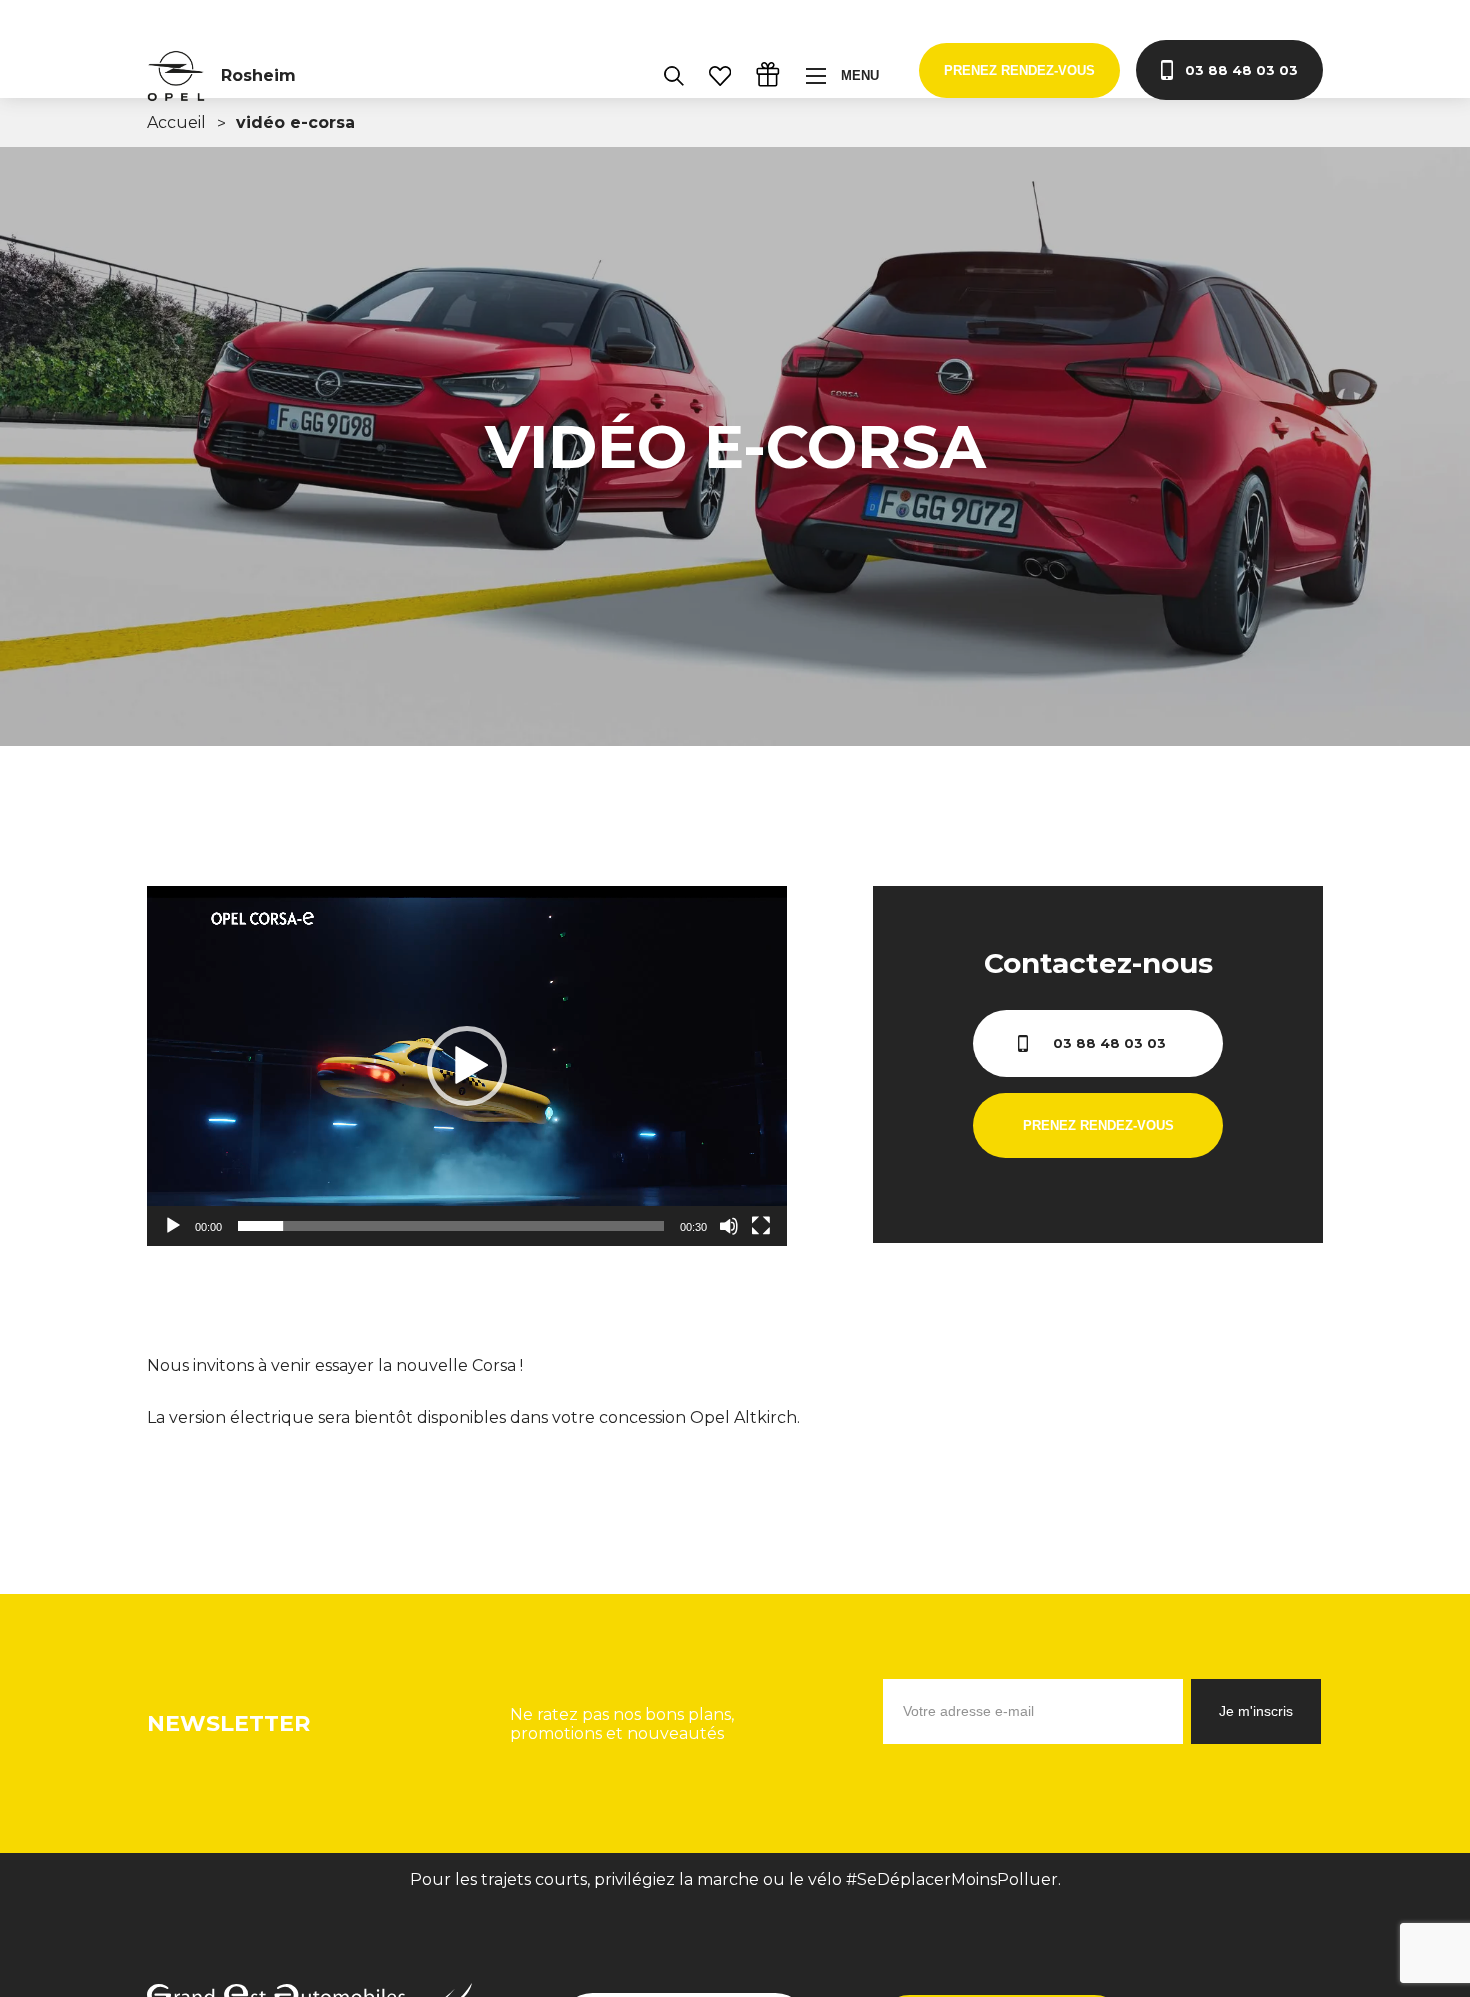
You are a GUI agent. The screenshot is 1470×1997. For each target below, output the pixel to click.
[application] (467, 1066)
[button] (467, 1066)
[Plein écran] (761, 1226)
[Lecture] (173, 1226)
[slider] (451, 1226)
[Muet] (729, 1226)
